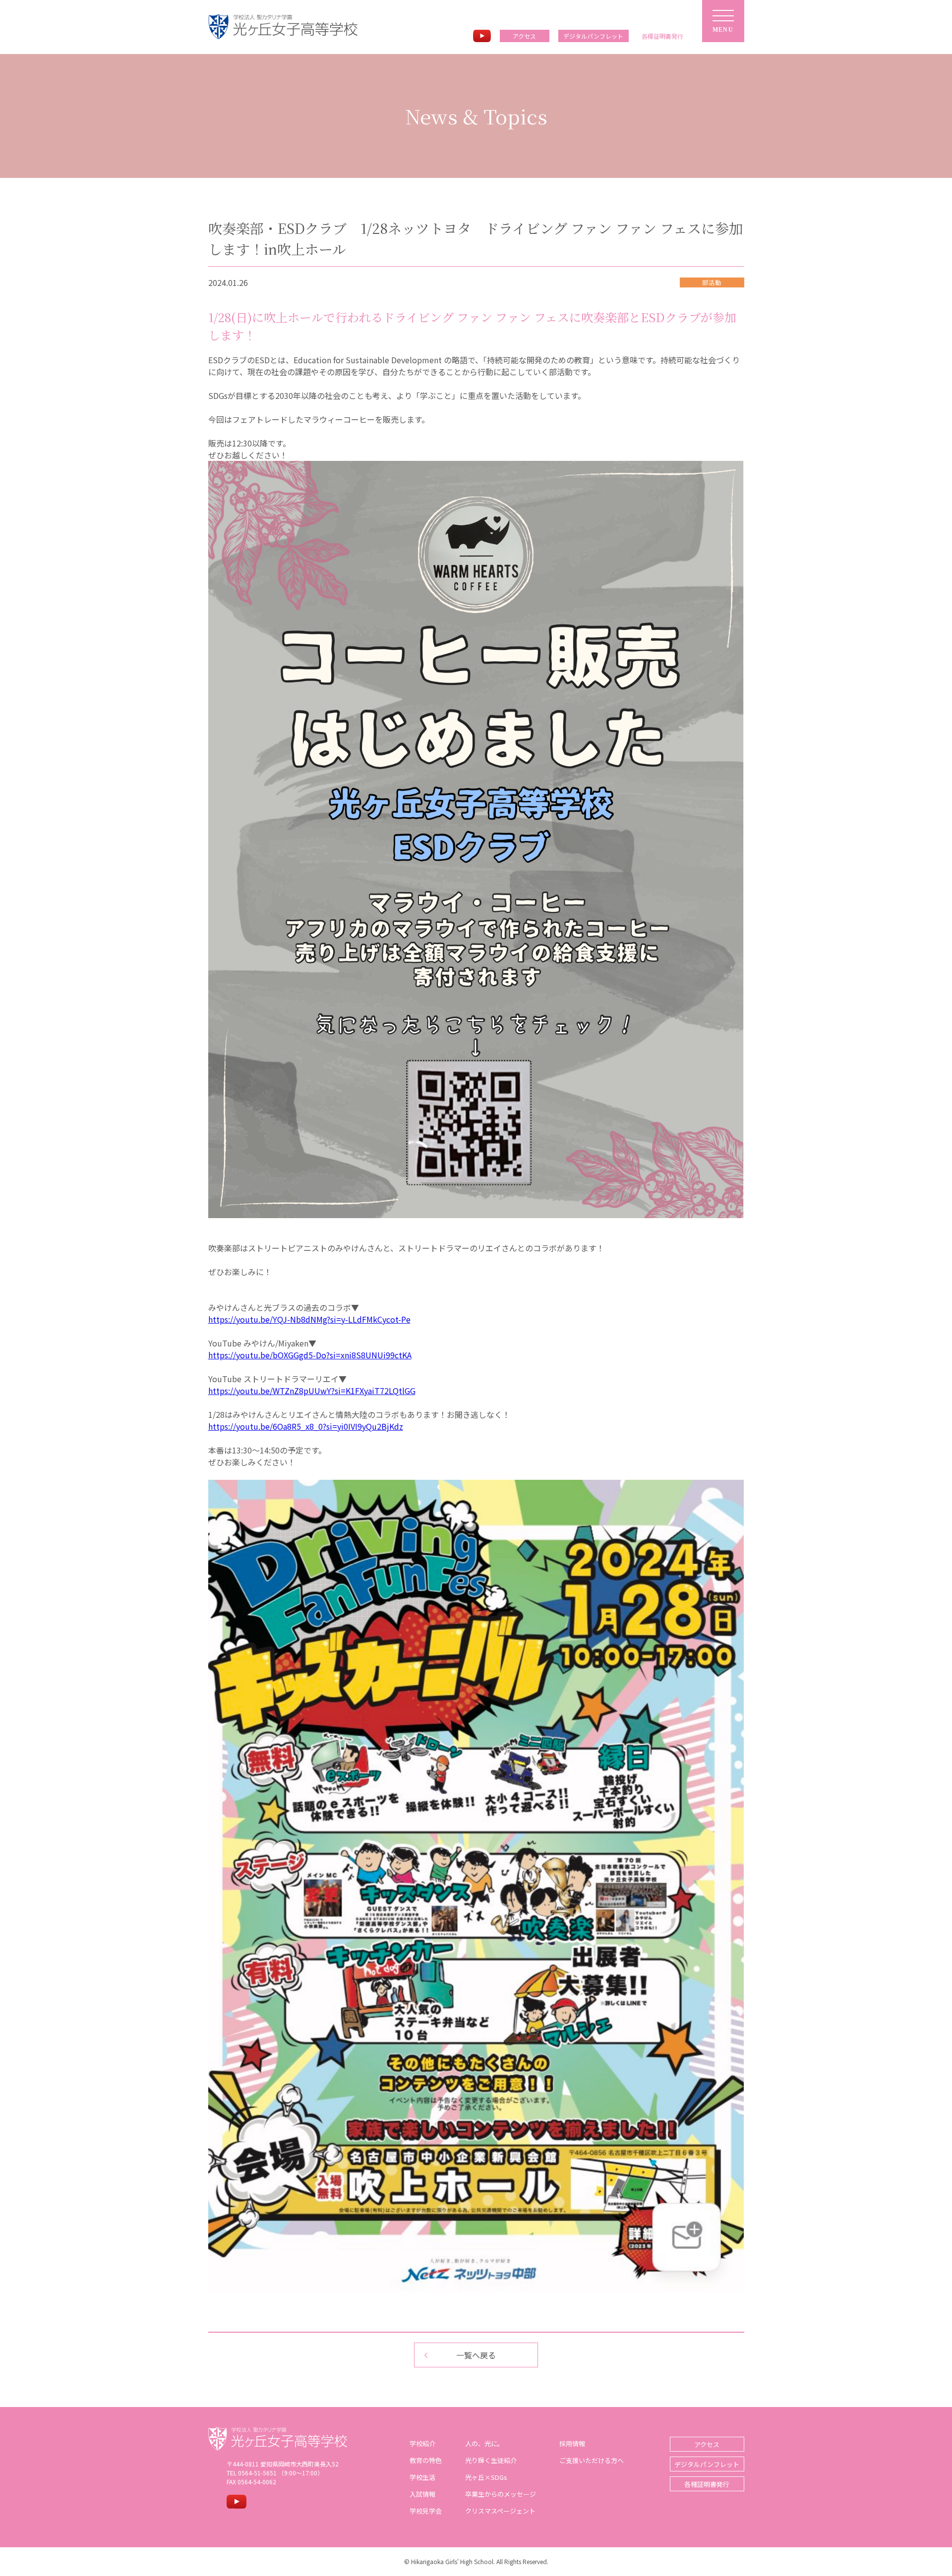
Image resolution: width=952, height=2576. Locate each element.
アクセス (524, 36)
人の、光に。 (484, 2443)
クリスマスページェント (500, 2511)
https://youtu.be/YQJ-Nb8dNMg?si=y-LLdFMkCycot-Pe (309, 1319)
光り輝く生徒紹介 (491, 2460)
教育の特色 (426, 2460)
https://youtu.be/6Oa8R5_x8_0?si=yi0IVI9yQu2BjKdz (306, 1426)
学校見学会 (426, 2511)
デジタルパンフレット (593, 36)
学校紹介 (422, 2443)
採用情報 (572, 2443)
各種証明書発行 (707, 2484)
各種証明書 (662, 36)
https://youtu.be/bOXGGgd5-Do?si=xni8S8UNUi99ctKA (310, 1355)
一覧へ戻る (476, 2355)
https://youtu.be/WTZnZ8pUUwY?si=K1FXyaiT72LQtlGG (312, 1391)
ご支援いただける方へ (592, 2460)
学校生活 (422, 2477)
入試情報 (422, 2494)
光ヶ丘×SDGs (486, 2477)
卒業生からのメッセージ (501, 2494)
